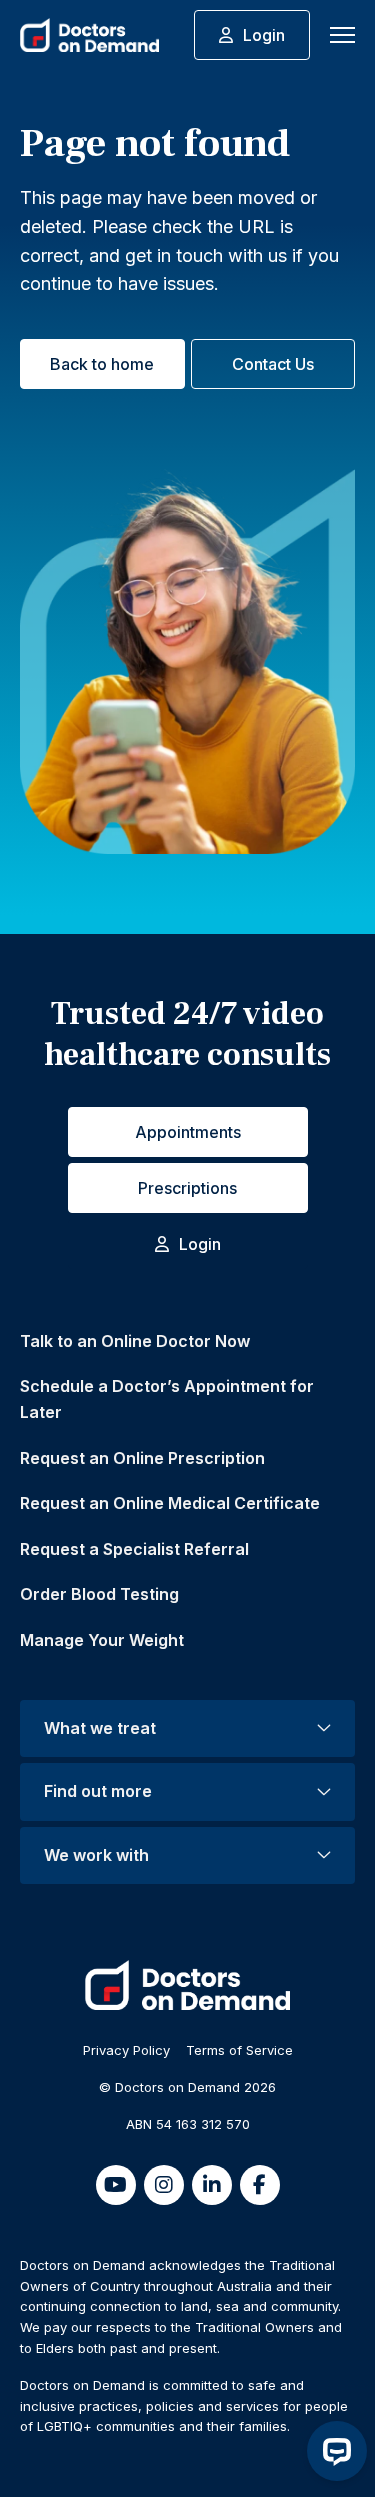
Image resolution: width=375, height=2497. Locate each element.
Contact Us (273, 364)
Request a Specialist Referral (134, 1549)
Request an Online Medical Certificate (170, 1503)
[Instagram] (164, 2185)
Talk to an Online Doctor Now (135, 1341)
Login (264, 35)
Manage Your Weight (102, 1640)
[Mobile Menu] (342, 35)
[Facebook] (260, 2185)
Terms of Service (239, 2050)
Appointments (188, 1132)
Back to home (102, 364)
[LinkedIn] (212, 2185)
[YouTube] (116, 2185)
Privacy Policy (126, 2050)
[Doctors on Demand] (89, 35)
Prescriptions (187, 1188)
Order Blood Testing (99, 1594)
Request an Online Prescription (142, 1458)
